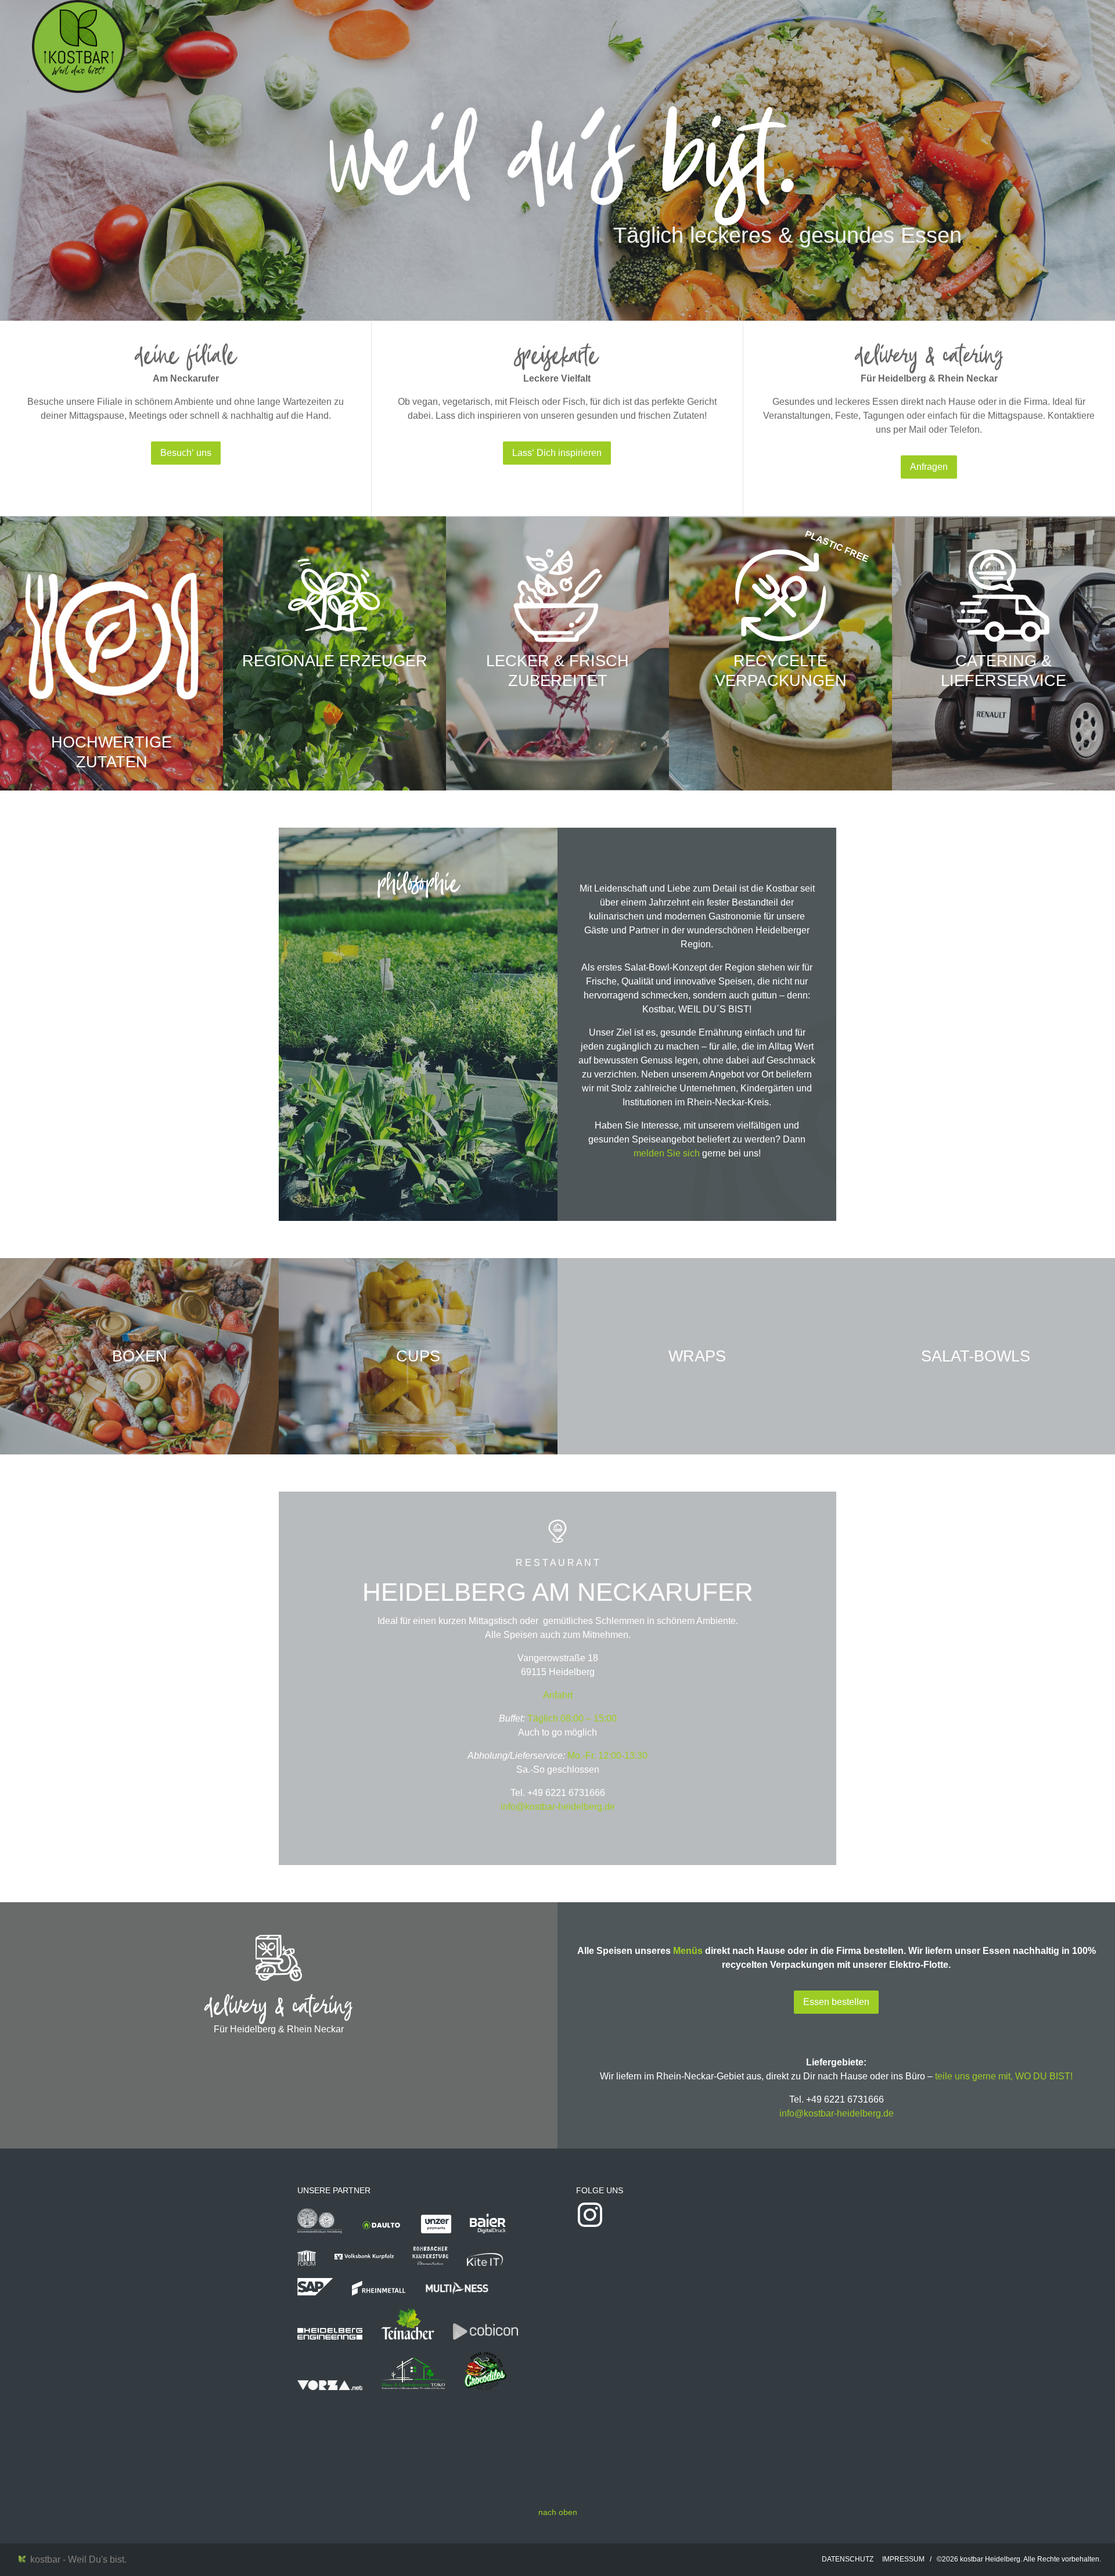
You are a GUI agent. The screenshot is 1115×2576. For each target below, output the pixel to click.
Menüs (688, 1951)
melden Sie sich (667, 1153)
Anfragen (929, 467)
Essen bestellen (836, 2002)
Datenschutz (848, 2559)
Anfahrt (558, 1695)
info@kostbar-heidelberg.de (558, 1807)
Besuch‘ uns (186, 453)
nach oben (558, 2512)
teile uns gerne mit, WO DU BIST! (1004, 2076)
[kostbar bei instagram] (590, 2225)
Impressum (903, 2559)
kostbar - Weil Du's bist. (76, 2559)
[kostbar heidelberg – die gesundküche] (78, 46)
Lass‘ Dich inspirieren (557, 453)
